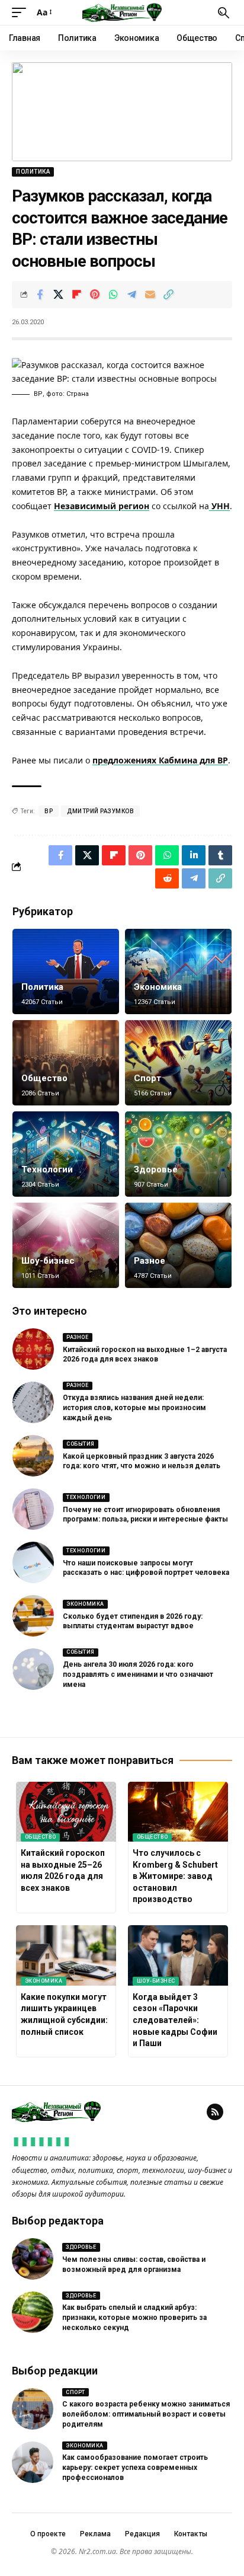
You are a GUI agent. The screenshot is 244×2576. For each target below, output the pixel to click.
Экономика (158, 987)
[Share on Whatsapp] (113, 295)
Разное (150, 1261)
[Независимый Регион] (122, 12)
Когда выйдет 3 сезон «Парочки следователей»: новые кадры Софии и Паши (175, 2020)
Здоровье (156, 1169)
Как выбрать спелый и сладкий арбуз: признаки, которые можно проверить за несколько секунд (134, 2318)
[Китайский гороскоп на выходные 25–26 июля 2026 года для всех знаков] (66, 1812)
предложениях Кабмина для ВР (160, 760)
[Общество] (66, 1063)
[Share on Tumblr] (220, 855)
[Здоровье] (178, 1154)
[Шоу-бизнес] (66, 1245)
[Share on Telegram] (131, 295)
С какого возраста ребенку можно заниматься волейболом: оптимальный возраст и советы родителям (146, 2414)
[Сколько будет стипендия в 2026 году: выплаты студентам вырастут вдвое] (33, 1616)
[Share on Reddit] (167, 878)
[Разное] (178, 1245)
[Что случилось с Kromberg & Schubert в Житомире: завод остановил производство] (178, 1812)
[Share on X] (58, 295)
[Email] (150, 295)
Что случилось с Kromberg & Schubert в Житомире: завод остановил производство (175, 1876)
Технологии (47, 1169)
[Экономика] (178, 971)
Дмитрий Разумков (100, 811)
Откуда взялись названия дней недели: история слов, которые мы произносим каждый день (134, 1408)
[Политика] (66, 971)
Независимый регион (102, 506)
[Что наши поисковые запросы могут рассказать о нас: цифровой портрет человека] (33, 1562)
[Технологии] (66, 1154)
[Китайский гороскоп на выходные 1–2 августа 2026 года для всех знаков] (33, 1349)
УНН (219, 506)
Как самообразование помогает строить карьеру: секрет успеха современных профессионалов (135, 2468)
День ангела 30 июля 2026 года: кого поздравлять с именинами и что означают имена (138, 1674)
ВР (49, 811)
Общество (44, 1078)
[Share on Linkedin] (194, 855)
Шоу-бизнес (48, 1261)
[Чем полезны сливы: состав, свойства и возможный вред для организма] (33, 2259)
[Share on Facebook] (40, 295)
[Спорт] (178, 1063)
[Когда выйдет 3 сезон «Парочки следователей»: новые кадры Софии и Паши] (178, 1955)
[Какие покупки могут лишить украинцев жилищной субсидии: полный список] (66, 1955)
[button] (22, 12)
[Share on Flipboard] (76, 295)
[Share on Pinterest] (95, 295)
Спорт (147, 1078)
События (81, 1444)
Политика (33, 172)
